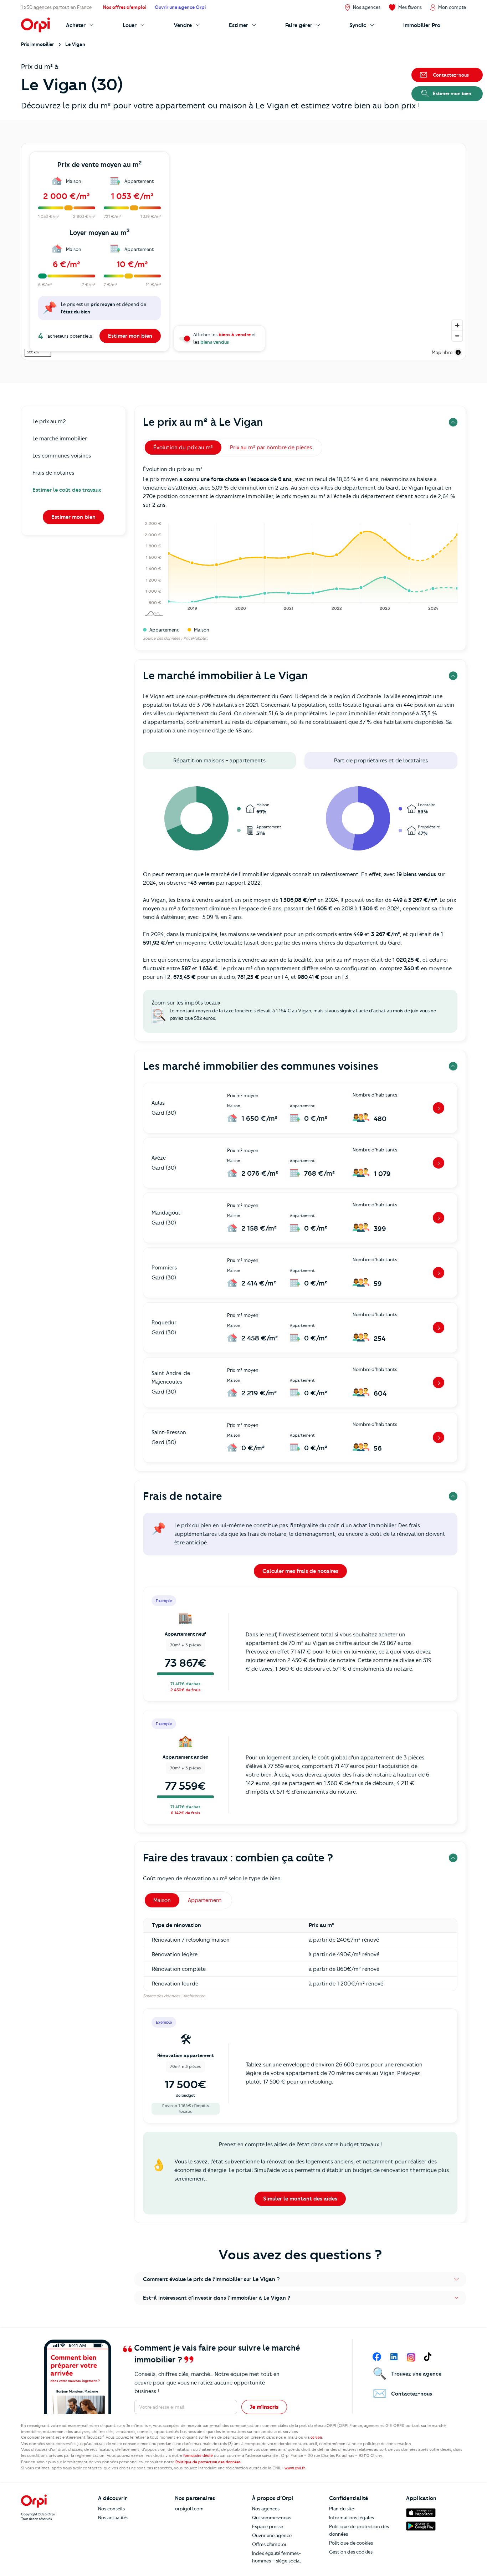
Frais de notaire (183, 1496)
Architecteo (194, 1996)
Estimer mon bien (130, 336)
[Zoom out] (457, 336)
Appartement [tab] (205, 1900)
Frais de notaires (53, 473)
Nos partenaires (195, 2498)
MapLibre (442, 352)
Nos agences (266, 2509)
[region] (243, 252)
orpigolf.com (189, 2509)
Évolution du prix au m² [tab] (183, 448)
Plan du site (342, 2509)
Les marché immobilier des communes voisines (261, 1066)
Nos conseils (111, 2509)
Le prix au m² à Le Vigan (203, 422)
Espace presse (268, 2526)
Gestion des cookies (351, 2552)
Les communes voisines (62, 456)
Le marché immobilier (60, 439)
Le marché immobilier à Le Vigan (225, 676)
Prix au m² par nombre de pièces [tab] (271, 448)
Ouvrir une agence (272, 2535)
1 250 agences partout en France (56, 7)
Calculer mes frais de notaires (300, 1571)
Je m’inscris (264, 2407)
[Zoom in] (457, 325)
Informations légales (352, 2518)
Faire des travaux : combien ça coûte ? (238, 1858)
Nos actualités (113, 2518)
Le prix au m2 (49, 421)
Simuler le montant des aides (300, 2199)
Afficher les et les (225, 338)
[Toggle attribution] (458, 352)
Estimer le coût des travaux (67, 490)
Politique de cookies (351, 2543)
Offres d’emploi (269, 2544)
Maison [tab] (162, 1900)
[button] (300, 2279)
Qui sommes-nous (272, 2518)
